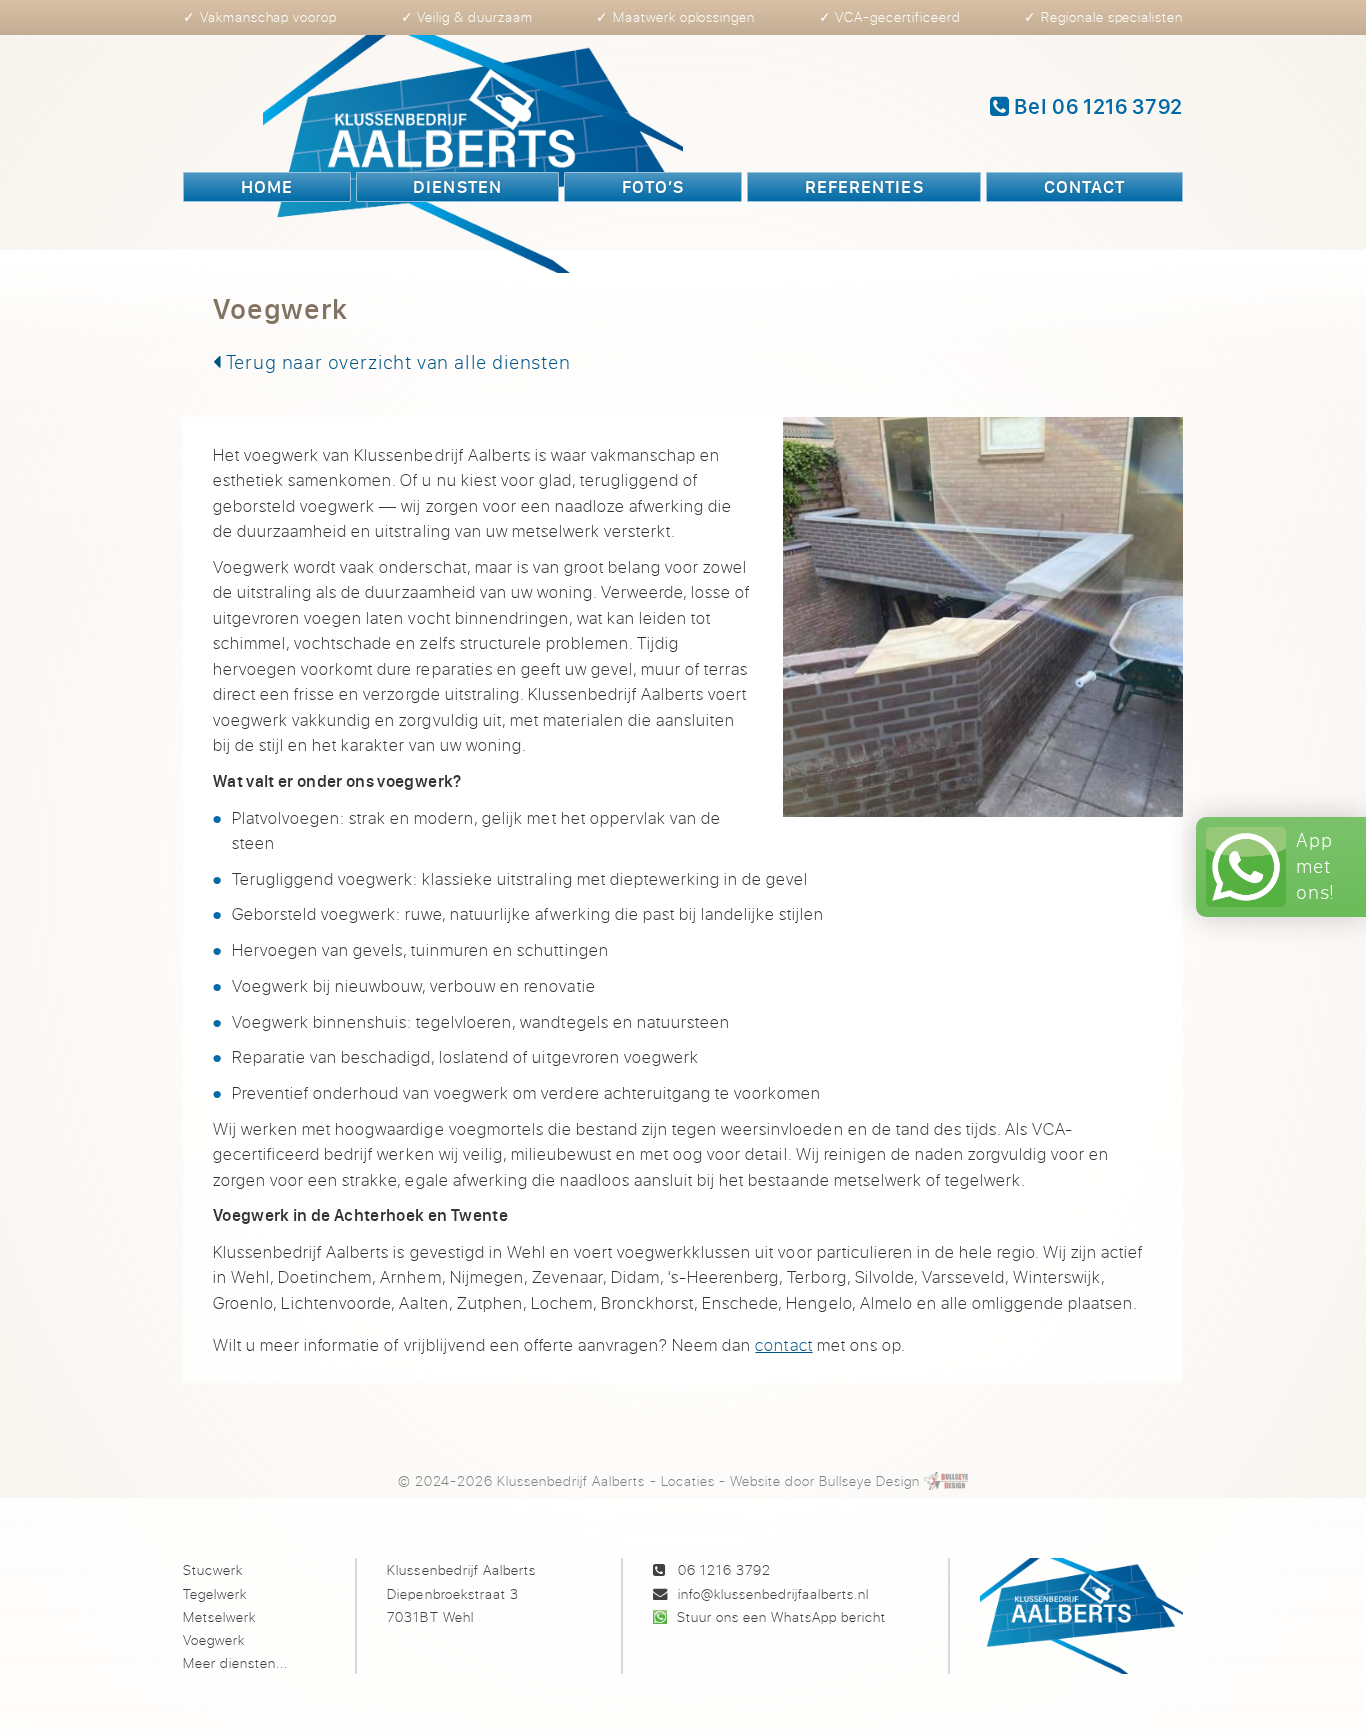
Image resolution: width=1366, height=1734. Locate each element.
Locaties (688, 1480)
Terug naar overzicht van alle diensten (396, 361)
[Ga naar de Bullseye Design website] (946, 1480)
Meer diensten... (235, 1662)
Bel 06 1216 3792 (1096, 106)
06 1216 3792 (724, 1569)
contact (783, 1344)
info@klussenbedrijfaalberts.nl (773, 1593)
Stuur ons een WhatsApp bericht (781, 1616)
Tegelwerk (215, 1593)
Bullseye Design (869, 1480)
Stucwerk (213, 1569)
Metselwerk (219, 1616)
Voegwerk (214, 1639)
